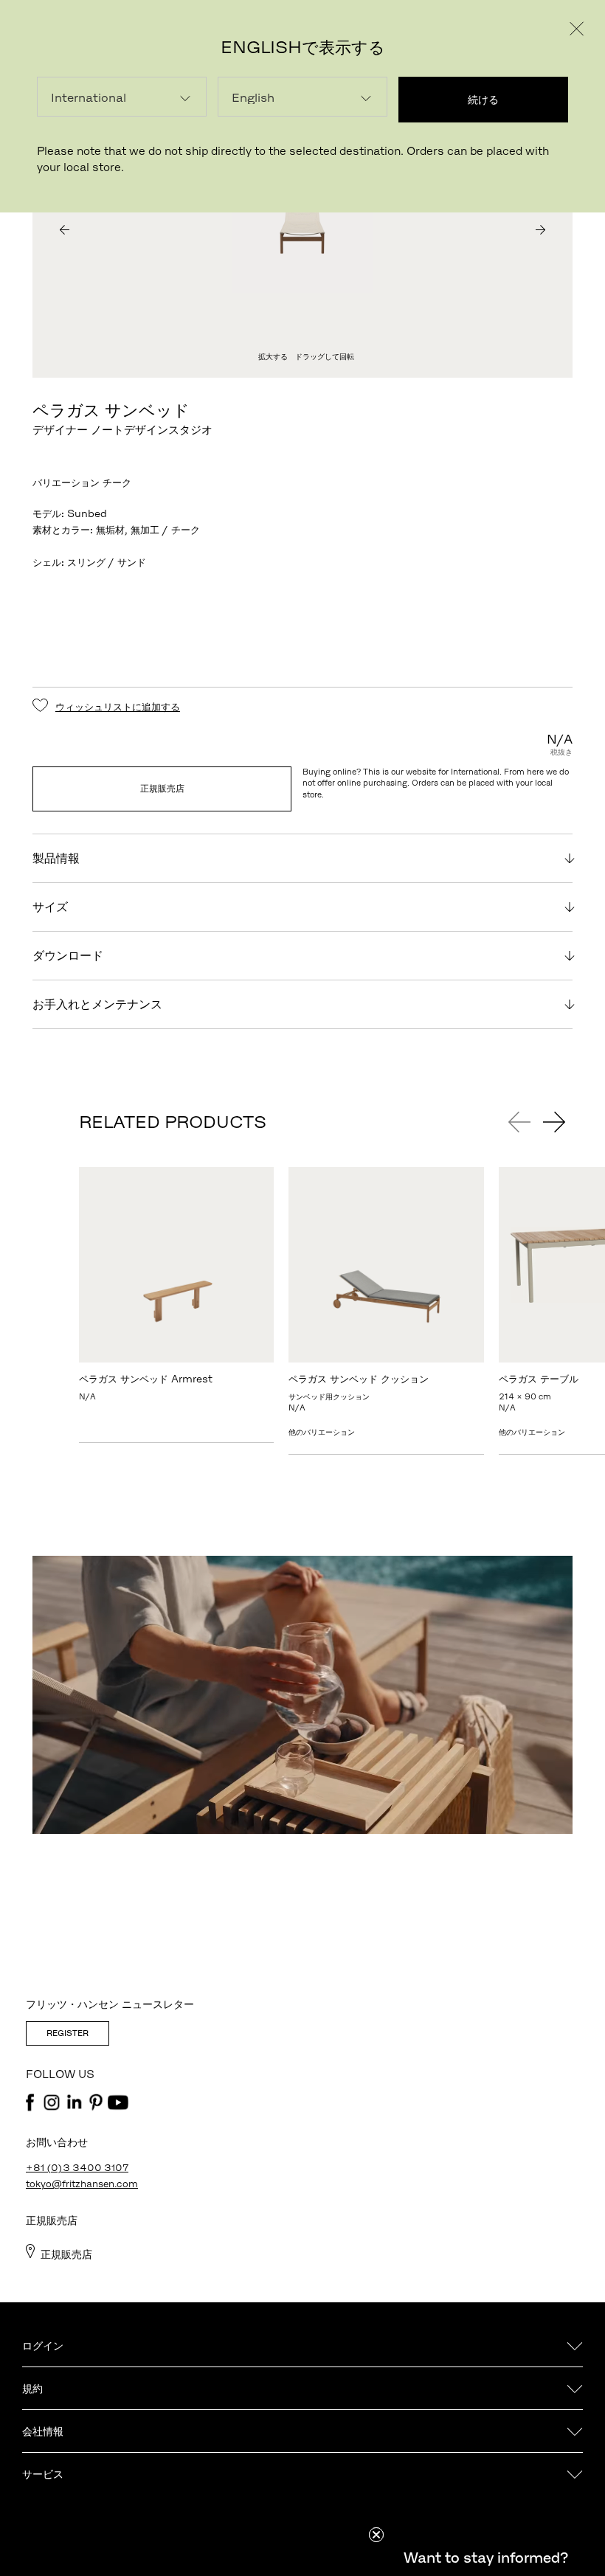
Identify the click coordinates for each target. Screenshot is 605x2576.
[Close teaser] (376, 2535)
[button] (485, 2558)
